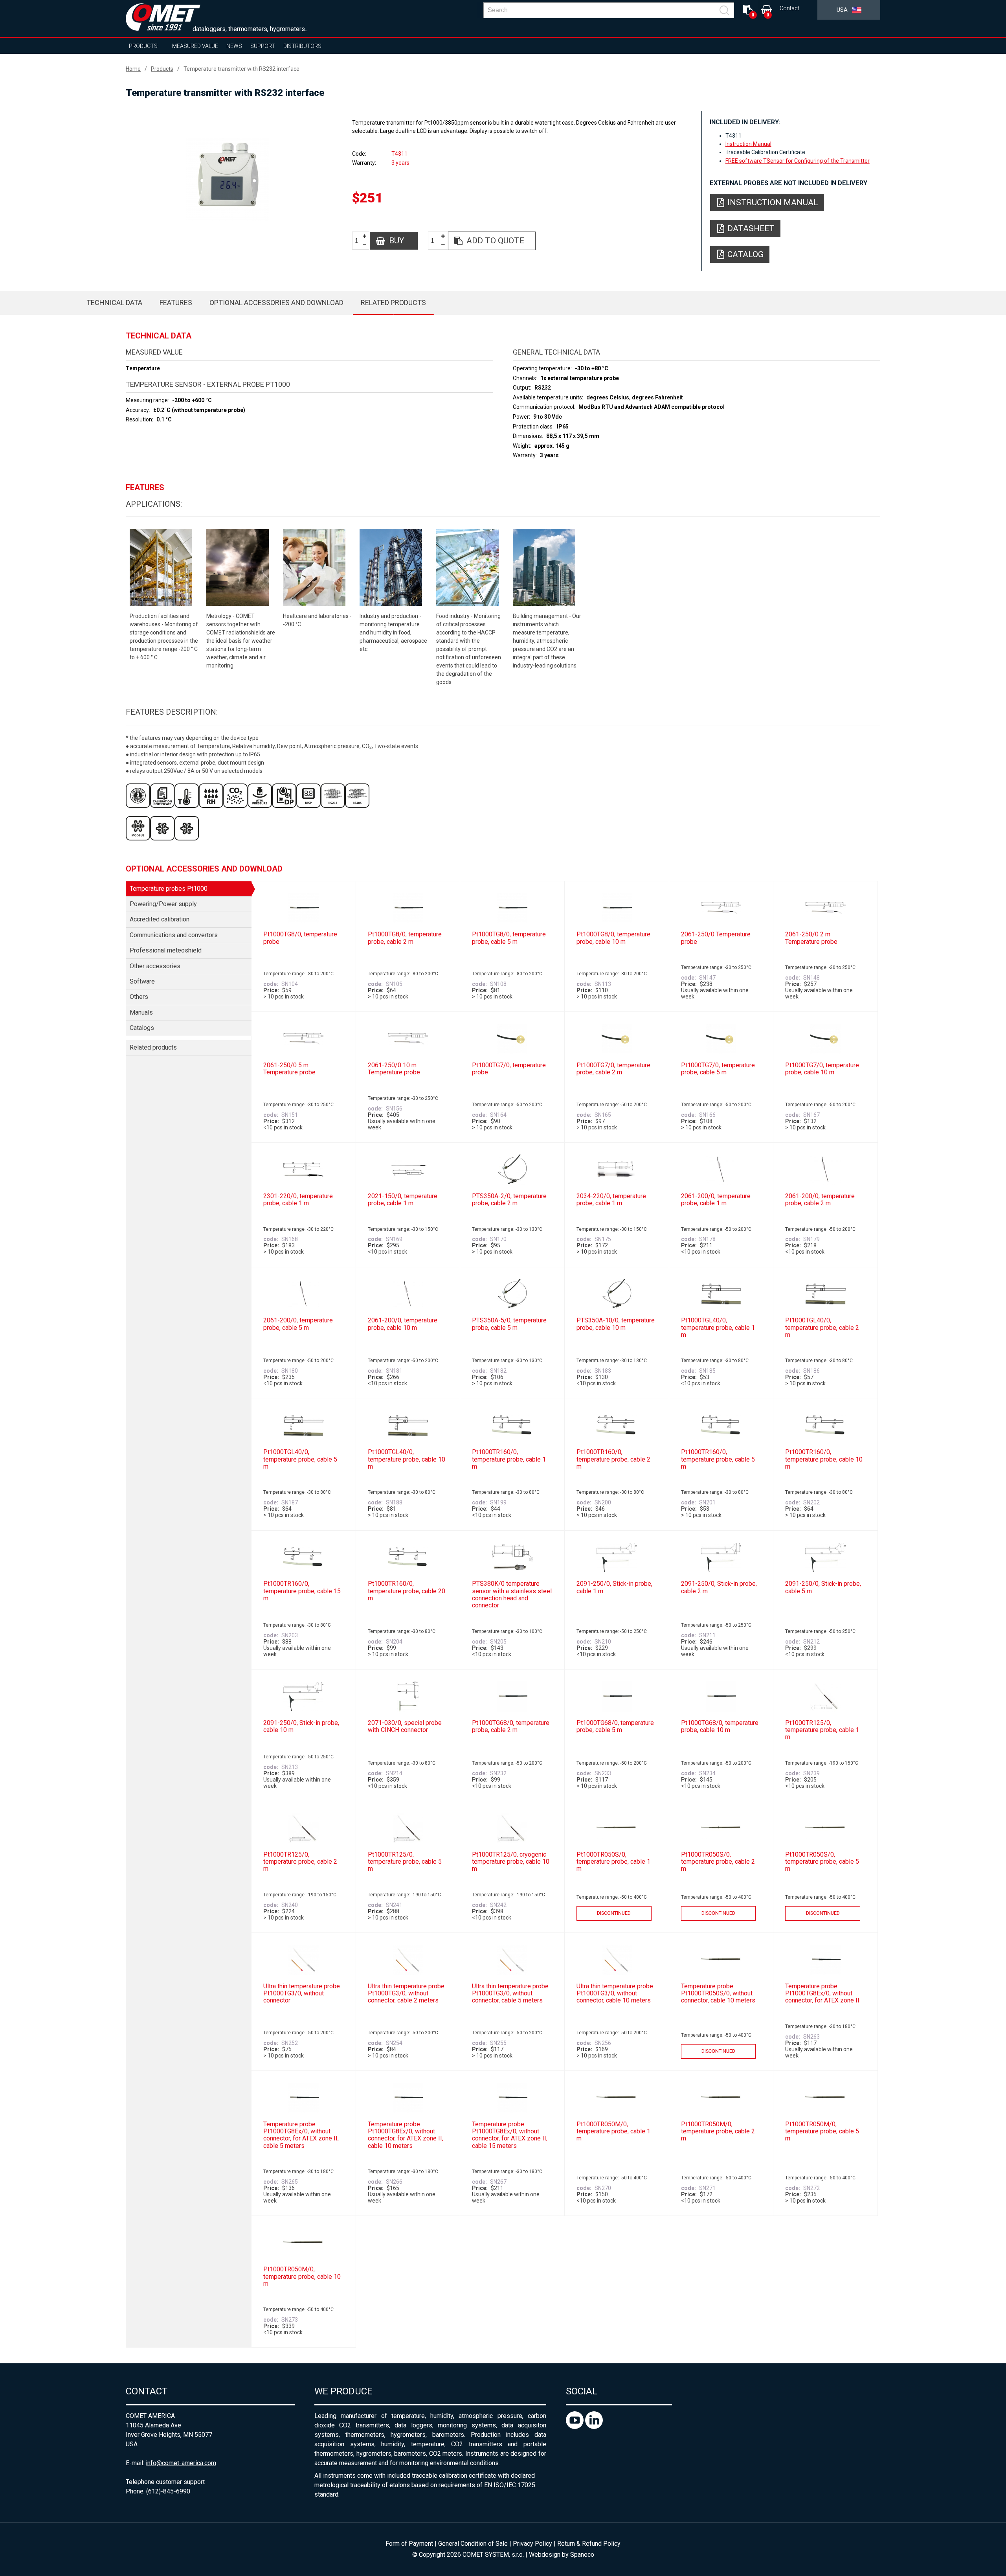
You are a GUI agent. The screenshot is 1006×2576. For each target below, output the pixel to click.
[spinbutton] (360, 241)
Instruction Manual (748, 144)
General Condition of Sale (473, 2544)
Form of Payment (409, 2544)
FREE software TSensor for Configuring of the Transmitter (798, 161)
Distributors (302, 46)
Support (263, 46)
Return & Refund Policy (589, 2544)
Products (143, 46)
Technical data (114, 302)
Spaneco (582, 2555)
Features (176, 302)
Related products (393, 302)
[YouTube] (576, 2427)
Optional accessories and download (276, 302)
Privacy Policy (532, 2544)
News (234, 46)
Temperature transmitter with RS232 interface (241, 69)
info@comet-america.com (181, 2463)
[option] (228, 180)
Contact (789, 8)
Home (133, 69)
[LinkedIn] (594, 2427)
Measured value (195, 46)
